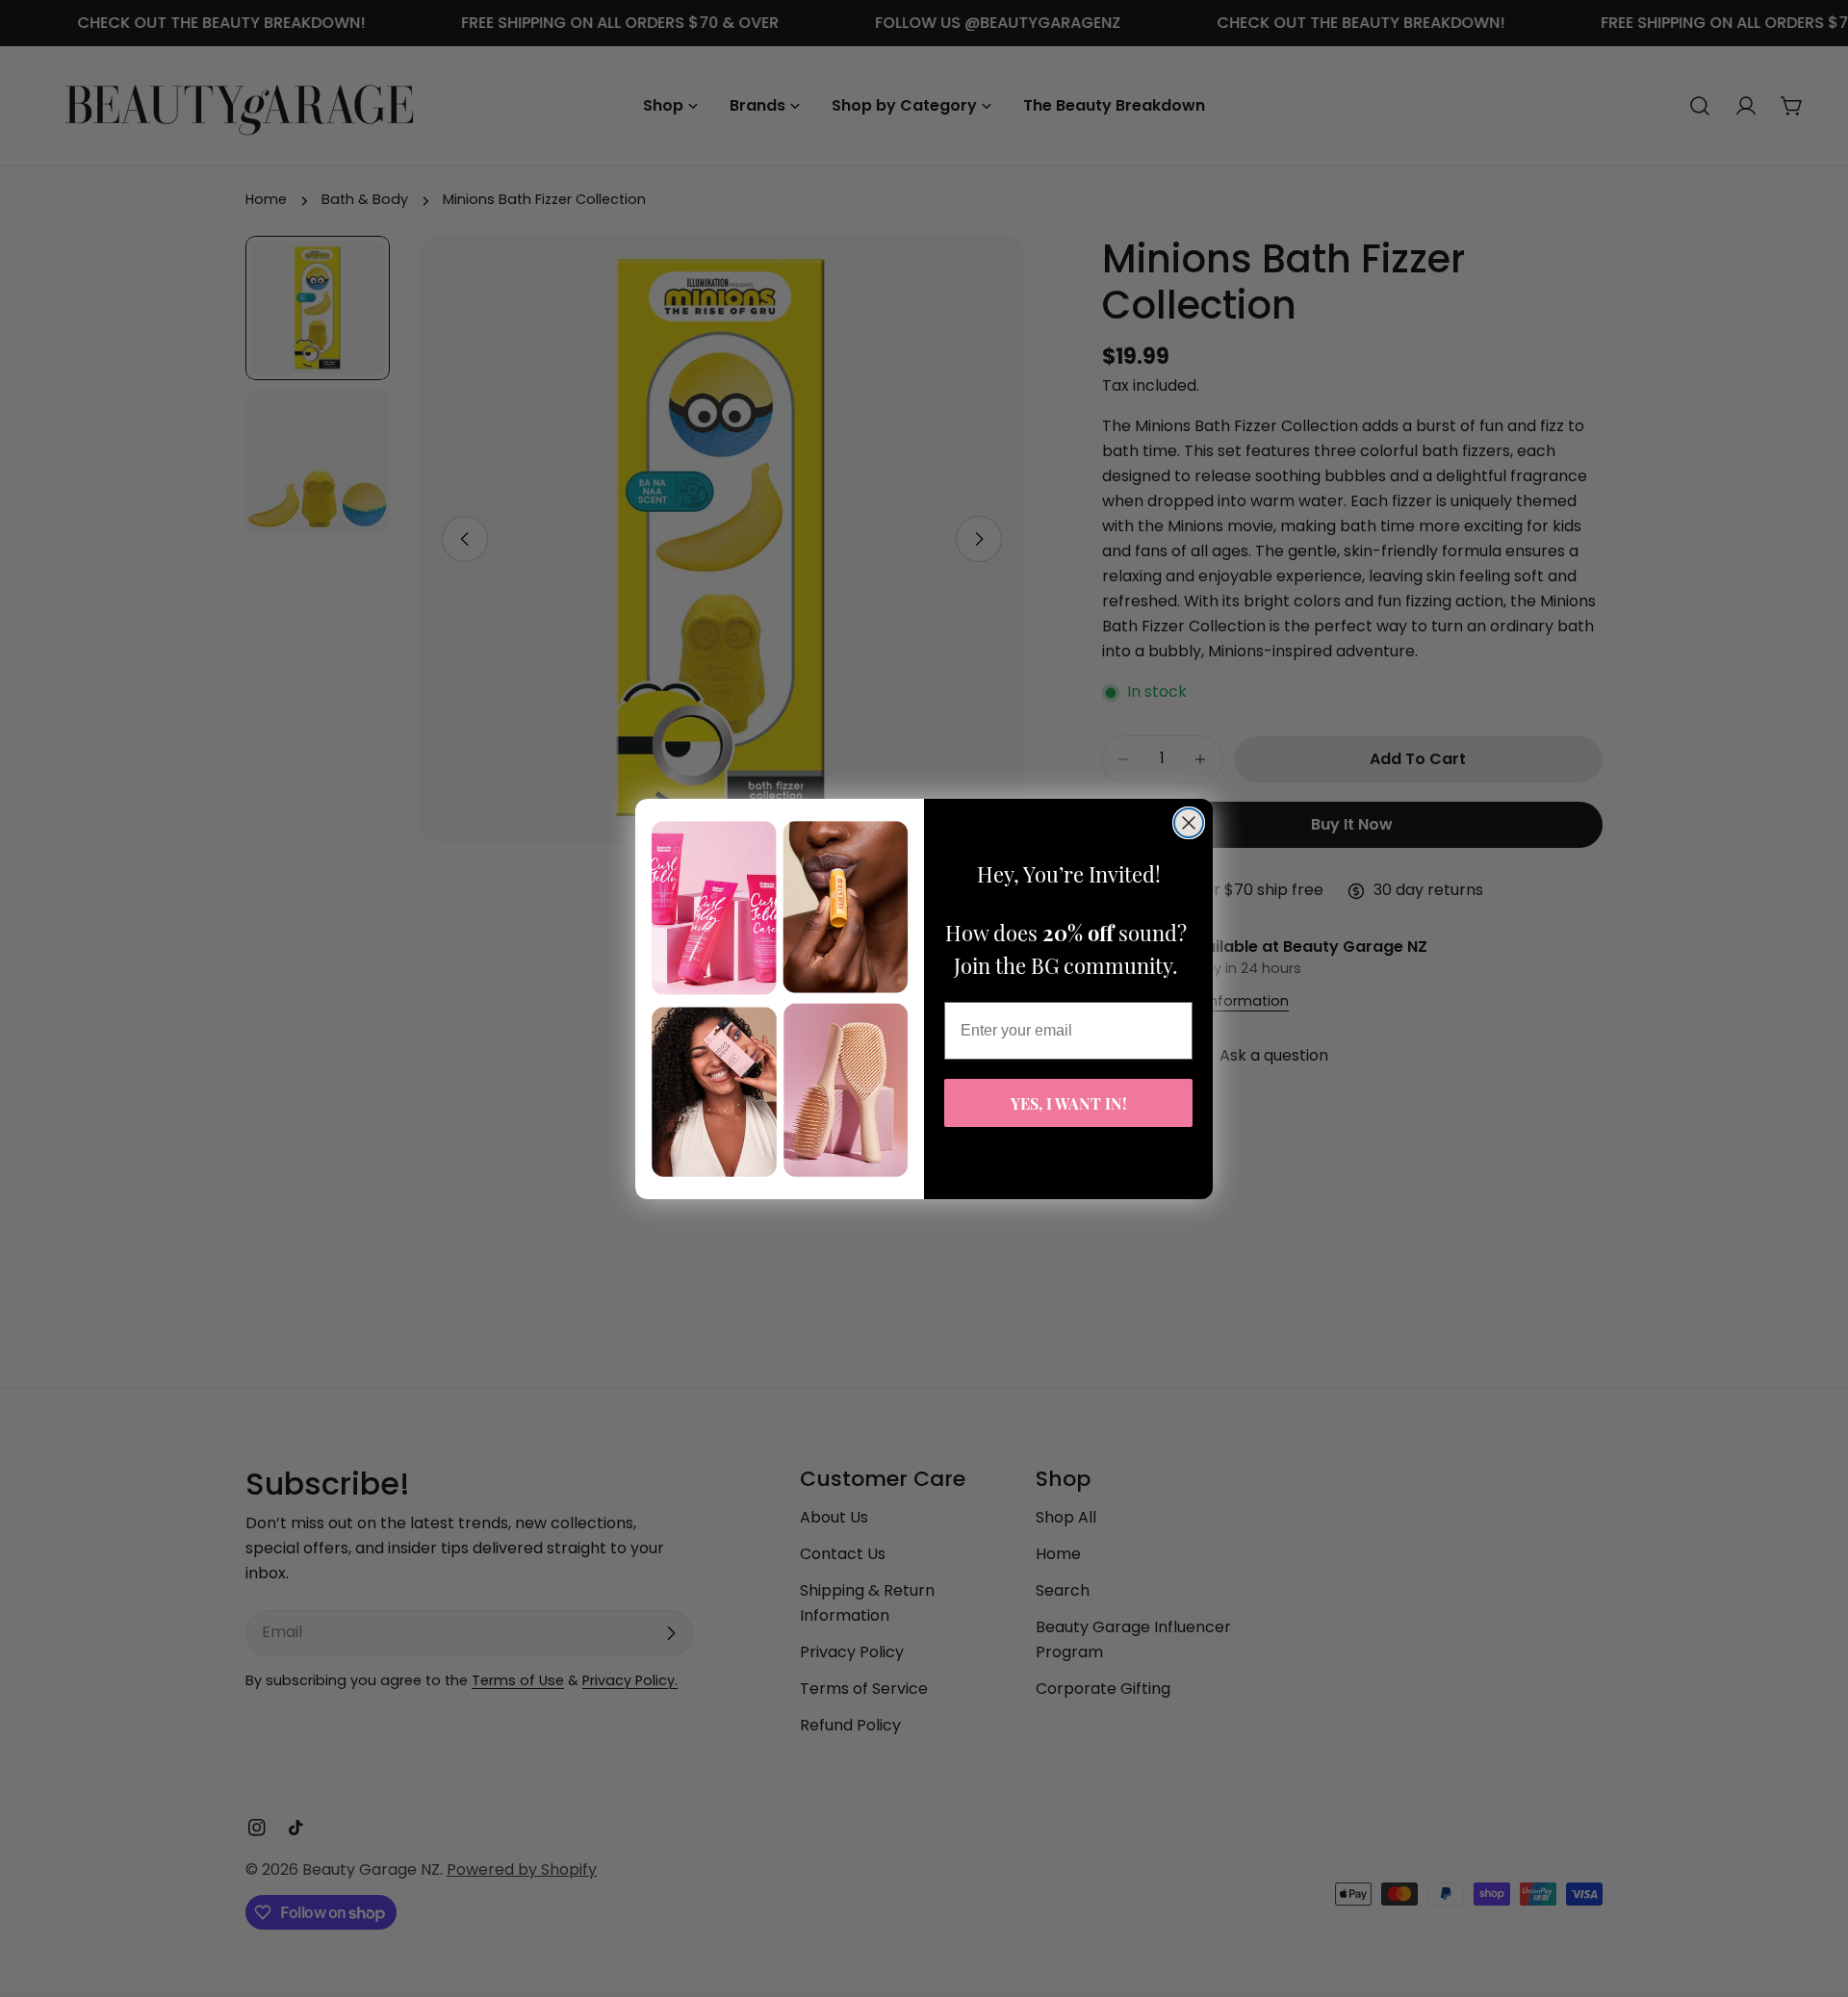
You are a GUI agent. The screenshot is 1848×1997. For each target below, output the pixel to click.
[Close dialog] (1189, 823)
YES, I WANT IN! (1069, 1102)
